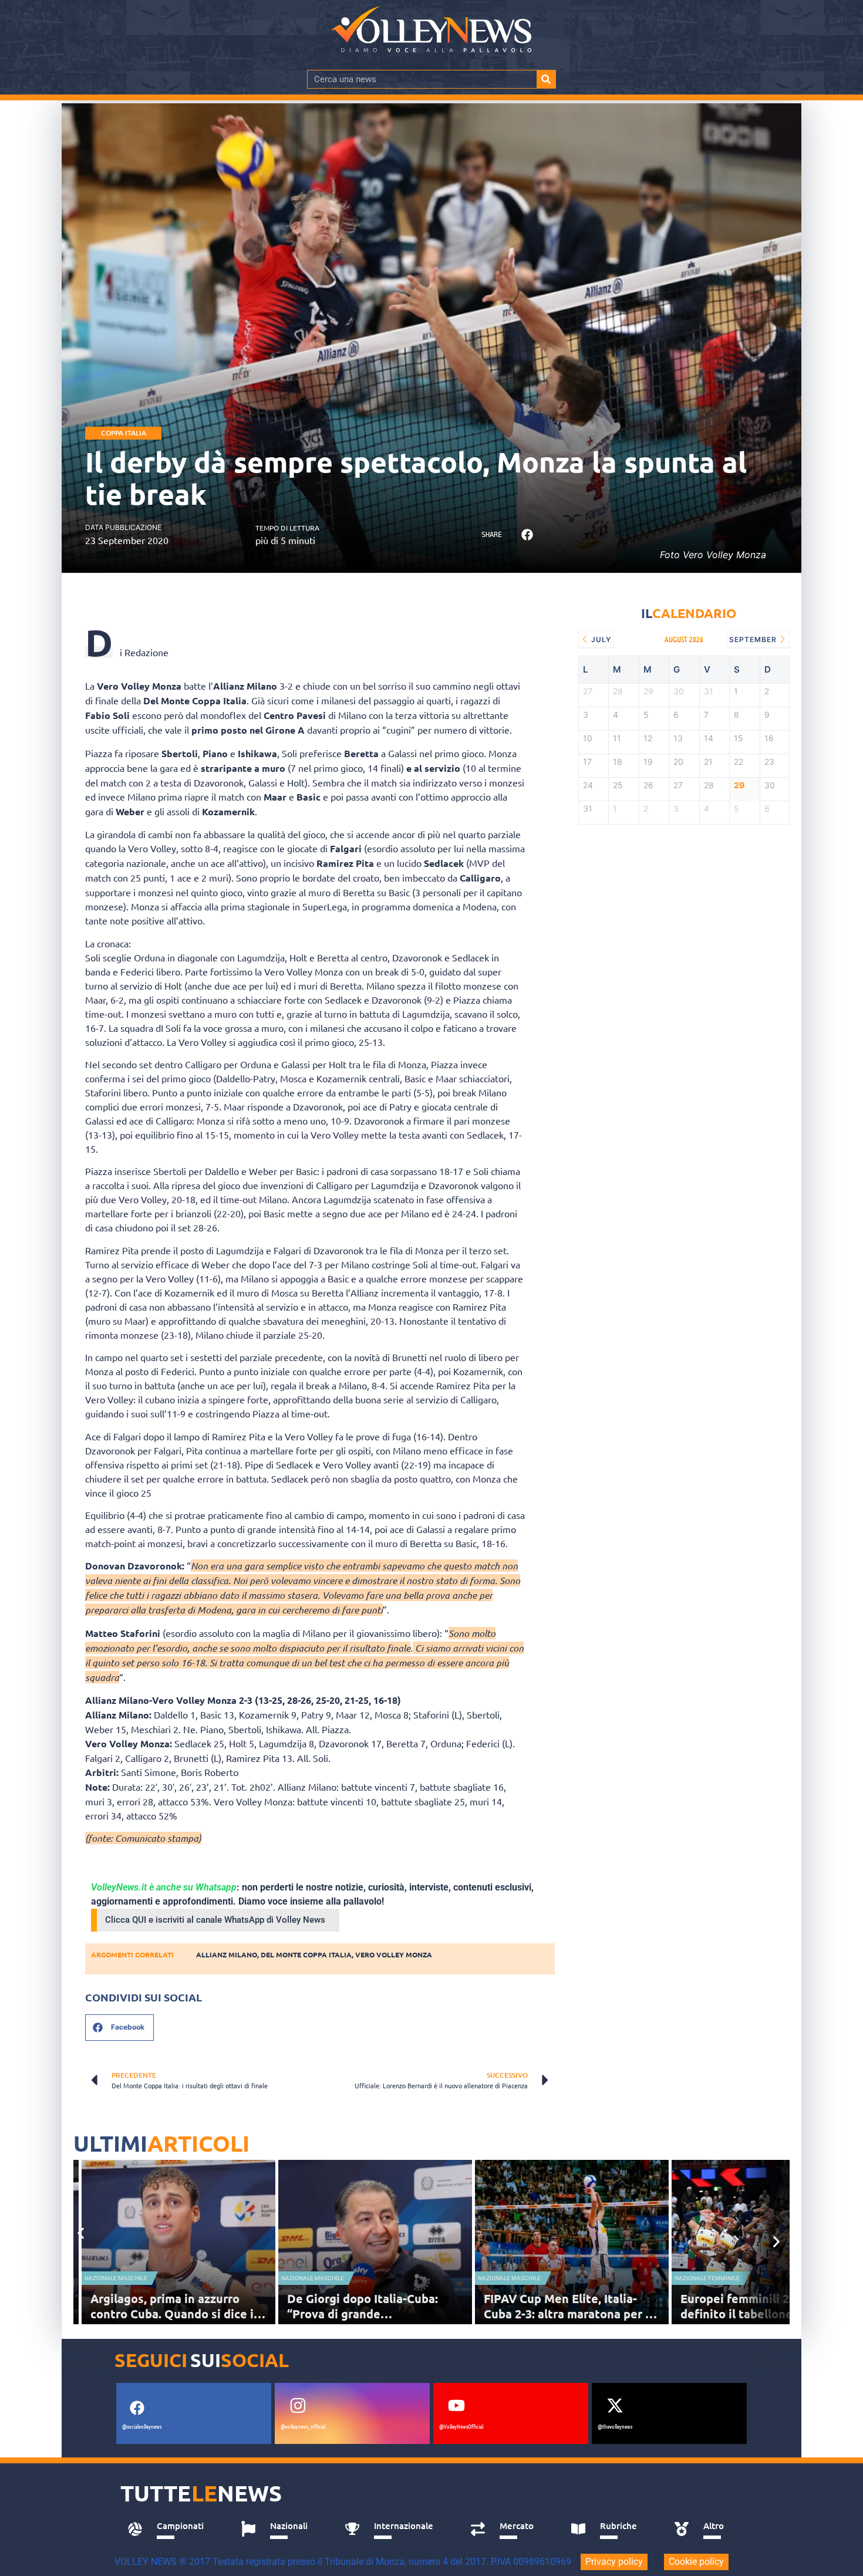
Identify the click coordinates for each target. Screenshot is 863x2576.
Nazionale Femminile (707, 2278)
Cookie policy (696, 2562)
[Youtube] (456, 2406)
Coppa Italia (124, 433)
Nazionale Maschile (116, 2278)
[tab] (171, 2529)
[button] (527, 535)
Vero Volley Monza (394, 1954)
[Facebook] (137, 2408)
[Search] (546, 79)
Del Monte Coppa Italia (306, 1954)
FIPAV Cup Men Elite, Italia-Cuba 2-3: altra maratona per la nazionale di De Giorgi (569, 2314)
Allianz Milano (227, 1954)
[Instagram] (298, 2406)
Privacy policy (614, 2562)
